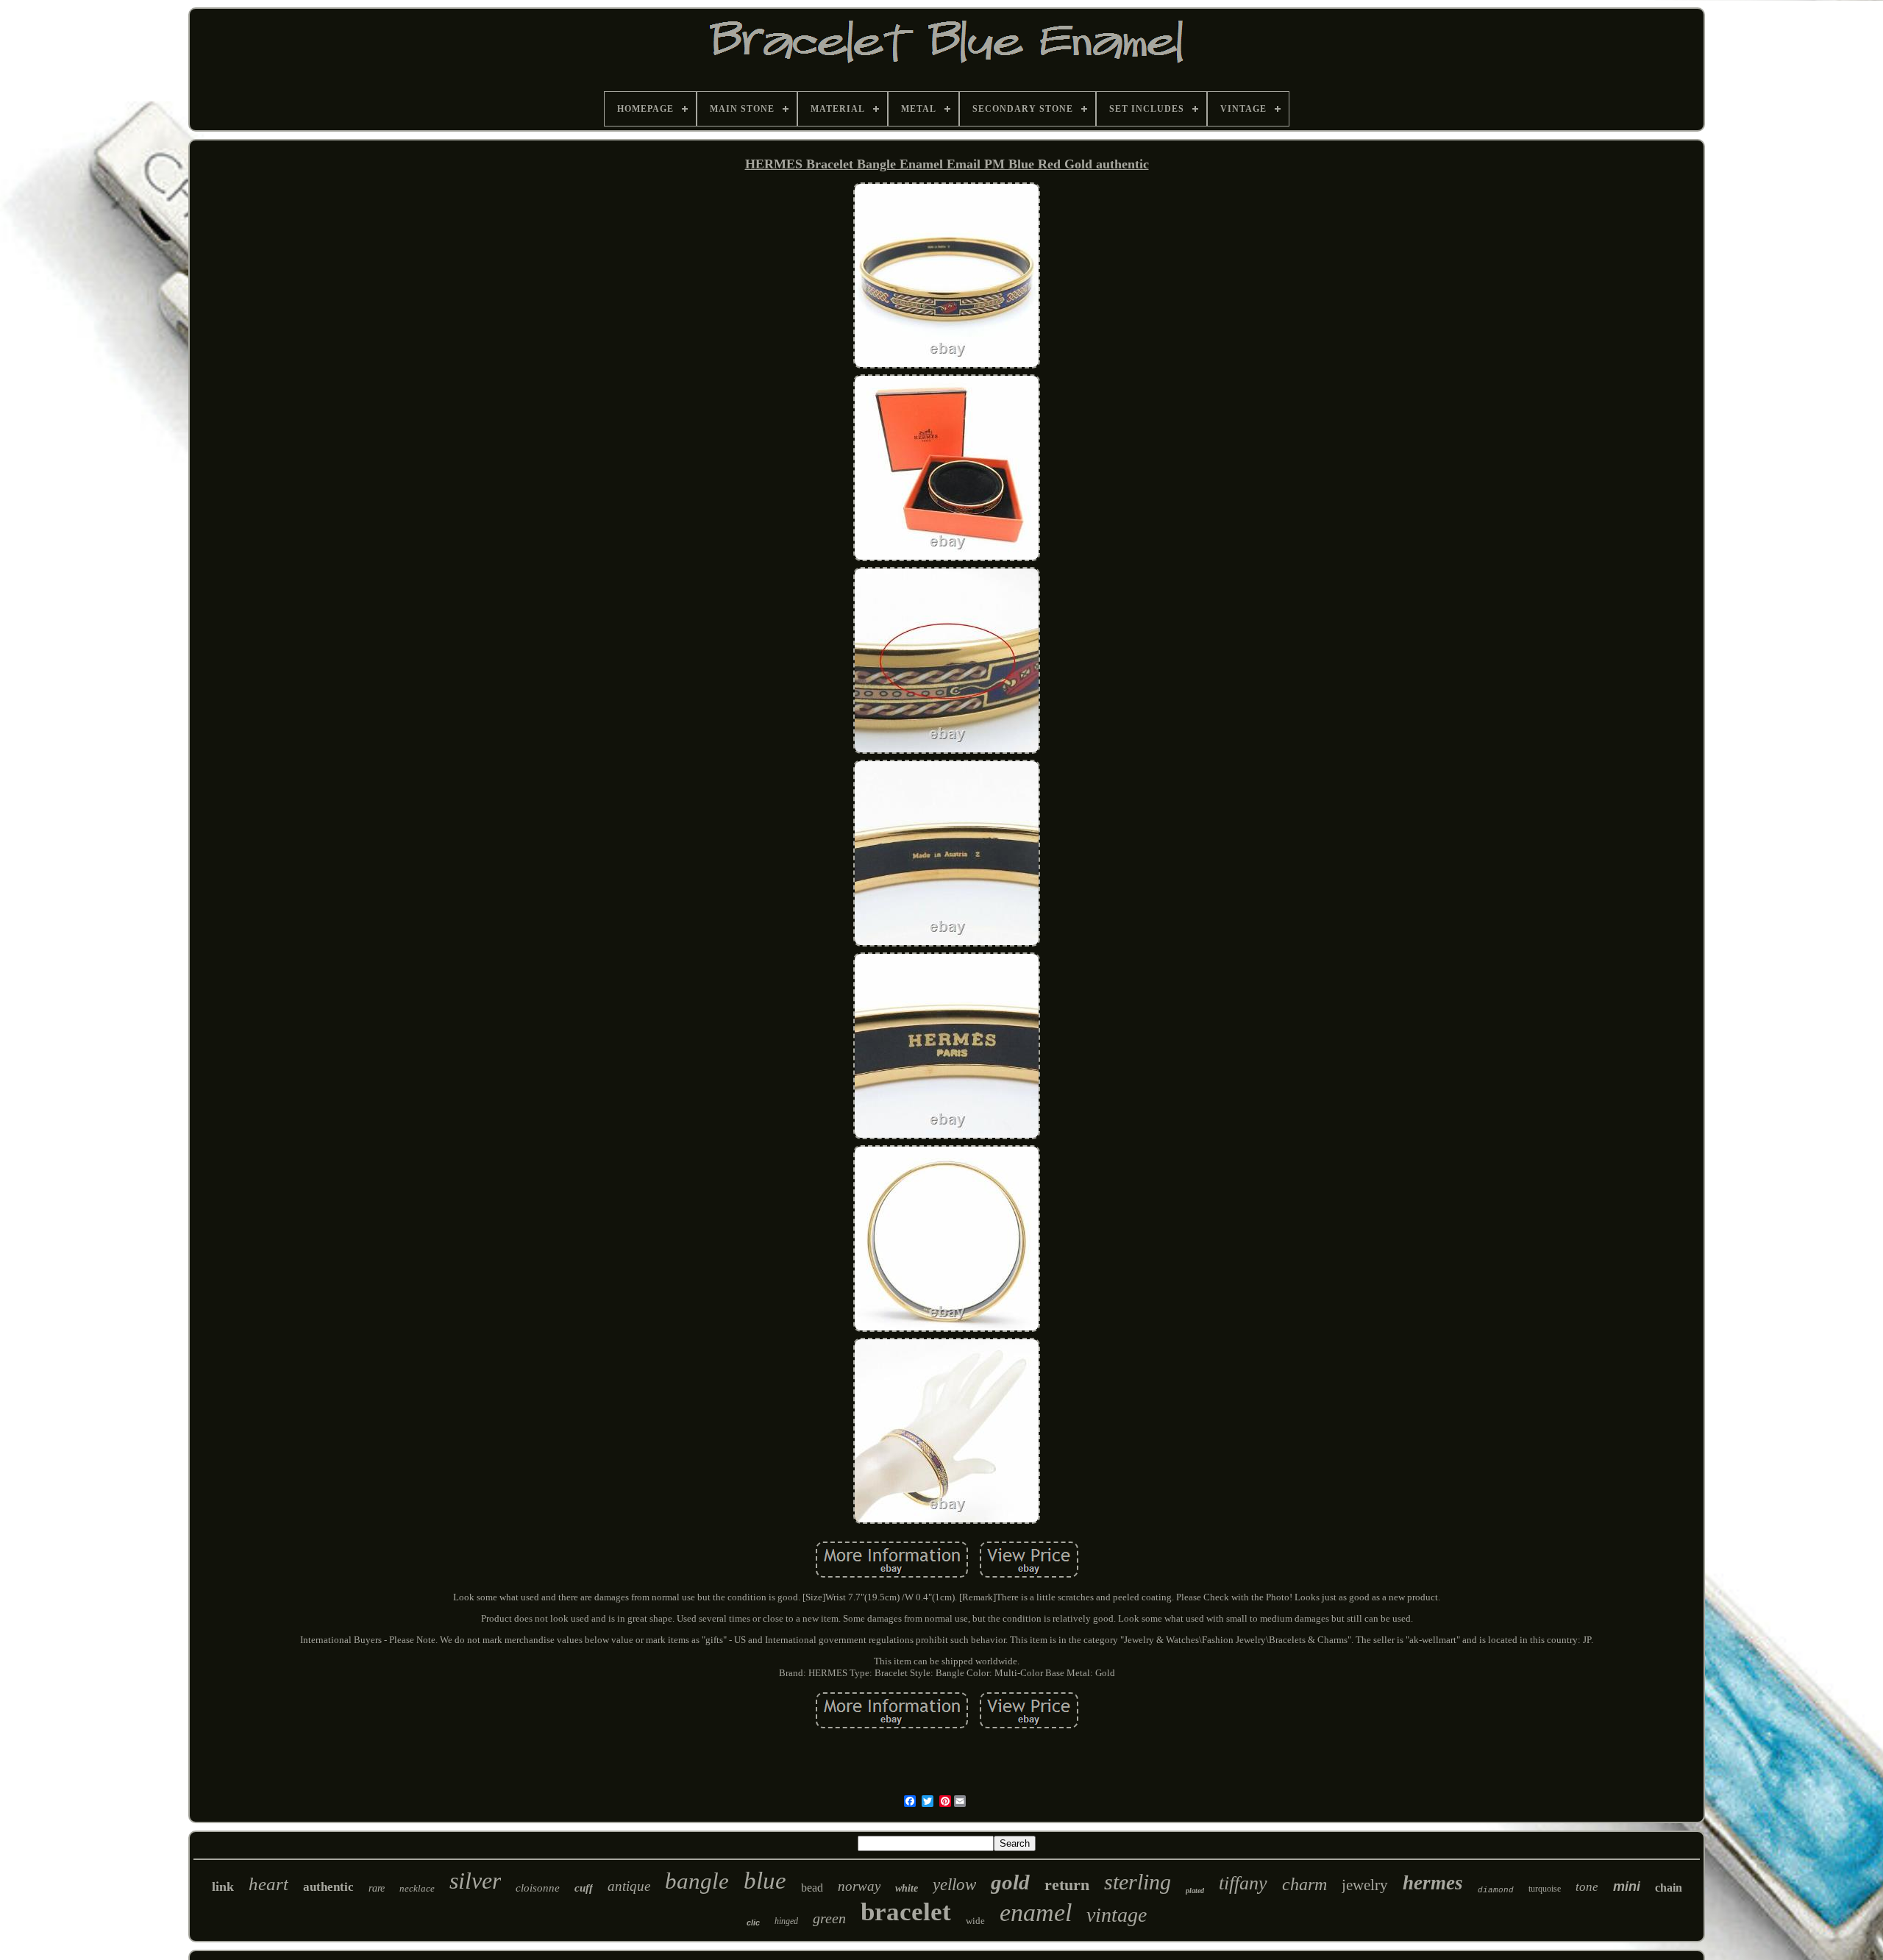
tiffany (1243, 1883)
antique (629, 1886)
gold (1010, 1882)
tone (1587, 1887)
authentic (328, 1887)
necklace (417, 1888)
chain (1669, 1888)
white (907, 1888)
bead (812, 1888)
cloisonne (538, 1888)
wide (975, 1921)
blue (765, 1881)
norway (859, 1886)
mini (1627, 1886)
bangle (697, 1881)
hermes (1433, 1883)
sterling (1138, 1882)
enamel (1036, 1913)
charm (1304, 1884)
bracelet (906, 1912)
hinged (786, 1921)
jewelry (1365, 1885)
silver (475, 1881)
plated (1195, 1890)
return (1067, 1885)
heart (268, 1884)
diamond (1496, 1890)
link (223, 1886)
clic (753, 1922)
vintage (1117, 1915)
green (829, 1918)
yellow (954, 1885)
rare (377, 1888)
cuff (584, 1888)
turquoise (1545, 1889)
